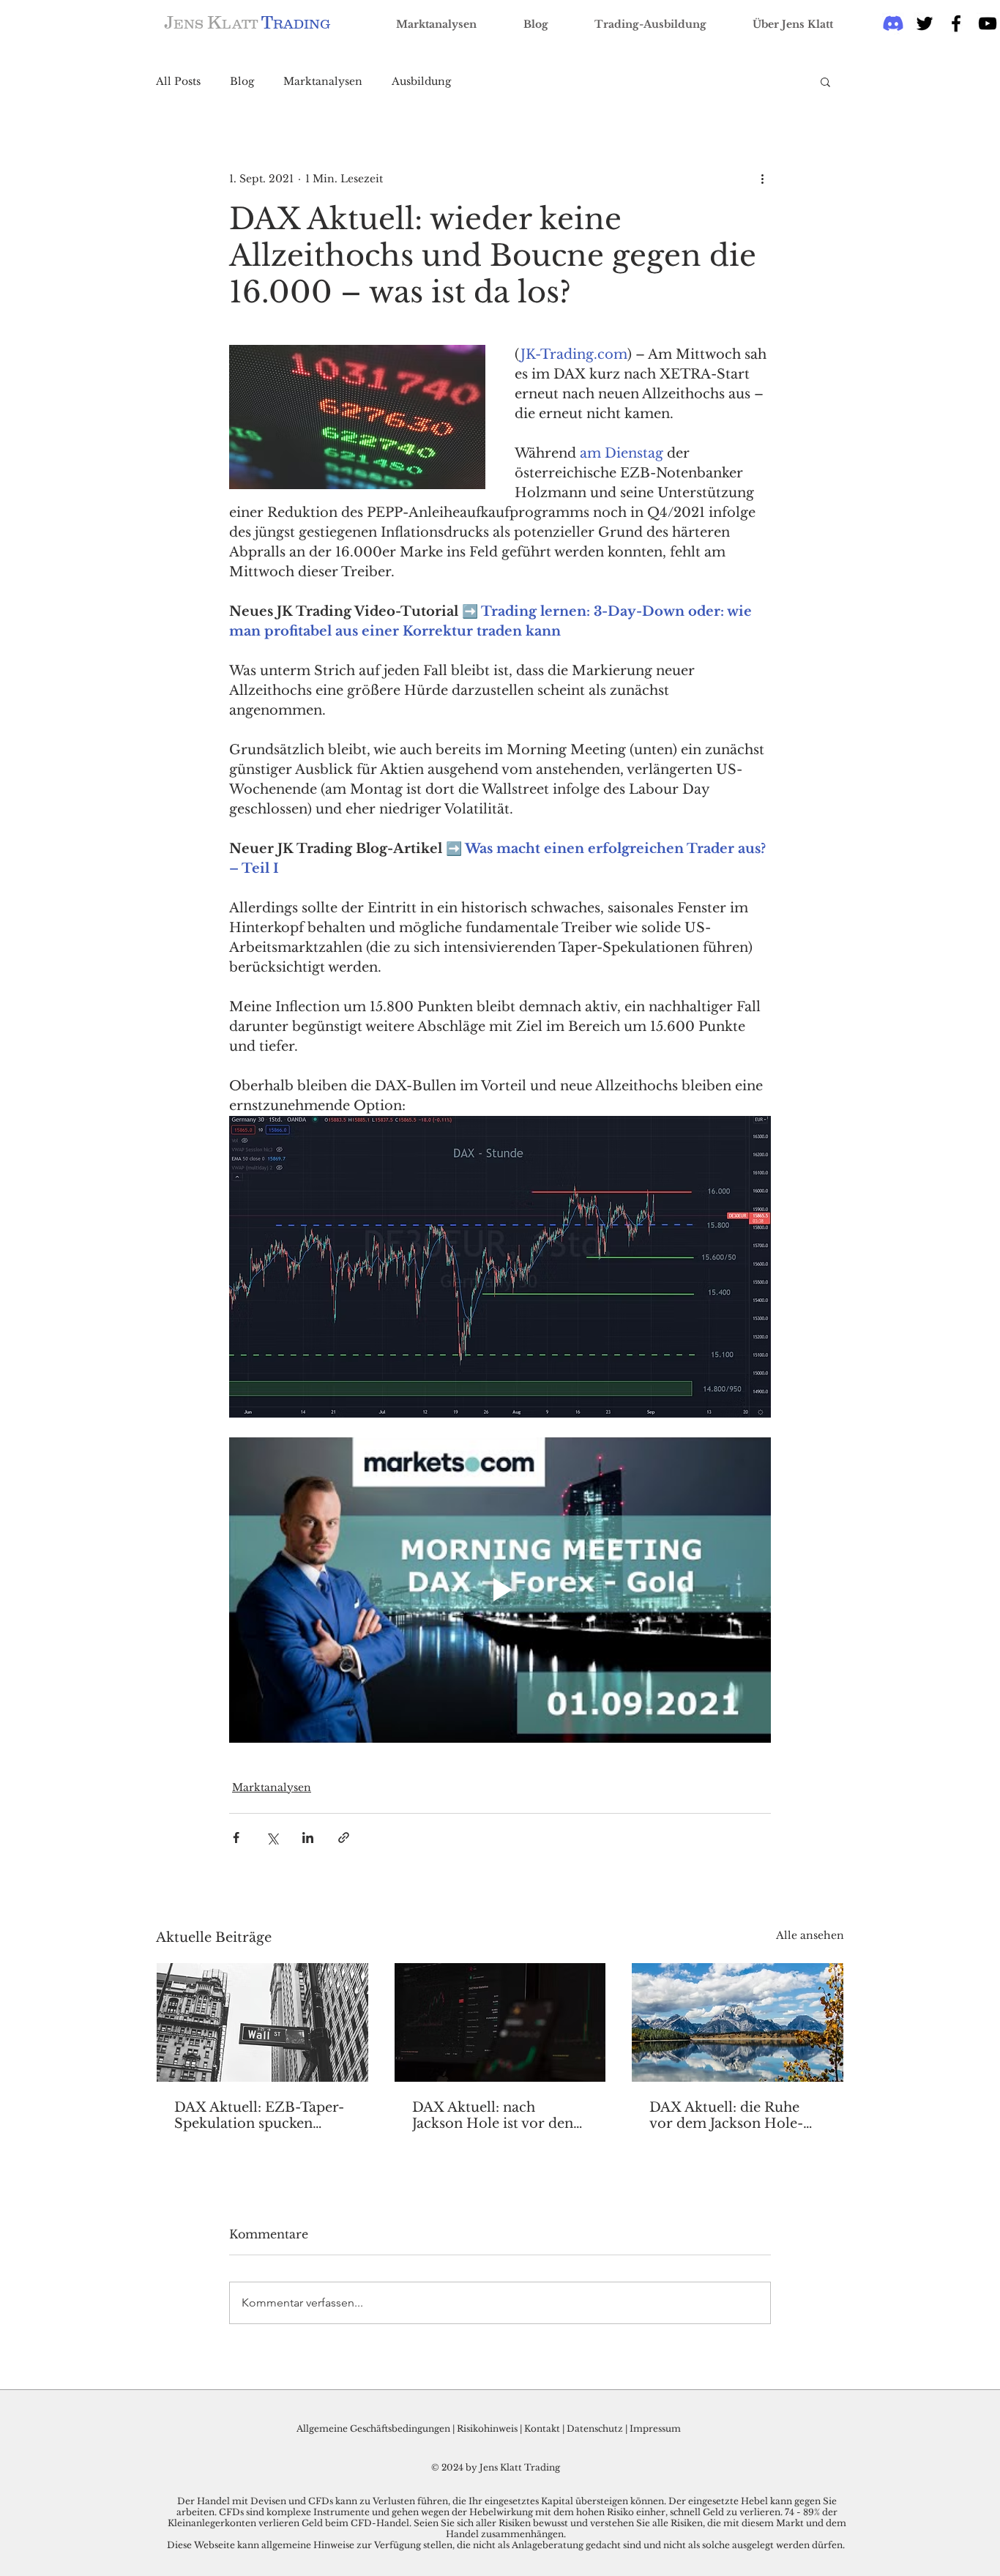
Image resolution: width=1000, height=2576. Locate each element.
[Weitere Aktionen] (762, 179)
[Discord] (893, 23)
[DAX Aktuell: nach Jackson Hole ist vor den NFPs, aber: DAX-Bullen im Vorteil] (500, 2022)
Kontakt (543, 2428)
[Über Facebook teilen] (236, 1838)
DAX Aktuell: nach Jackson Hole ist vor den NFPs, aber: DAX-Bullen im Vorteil (493, 2115)
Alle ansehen (810, 1935)
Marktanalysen (323, 82)
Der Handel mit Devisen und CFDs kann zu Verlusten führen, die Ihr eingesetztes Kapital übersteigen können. (423, 2501)
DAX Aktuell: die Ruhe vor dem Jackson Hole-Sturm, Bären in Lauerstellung (726, 2115)
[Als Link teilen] (344, 1838)
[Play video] (500, 1590)
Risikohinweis (487, 2428)
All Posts (178, 82)
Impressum (655, 2428)
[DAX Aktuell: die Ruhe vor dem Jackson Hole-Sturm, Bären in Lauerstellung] (738, 2022)
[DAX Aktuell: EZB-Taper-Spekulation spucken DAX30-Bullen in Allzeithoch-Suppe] (262, 2022)
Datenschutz (595, 2428)
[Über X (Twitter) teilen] (272, 1838)
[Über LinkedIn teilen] (308, 1838)
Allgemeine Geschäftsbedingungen (373, 2428)
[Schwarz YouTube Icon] (988, 23)
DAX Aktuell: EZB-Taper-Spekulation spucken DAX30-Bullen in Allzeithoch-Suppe (259, 2115)
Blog (242, 82)
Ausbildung (421, 82)
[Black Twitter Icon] (925, 23)
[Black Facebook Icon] (956, 23)
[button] (825, 81)
